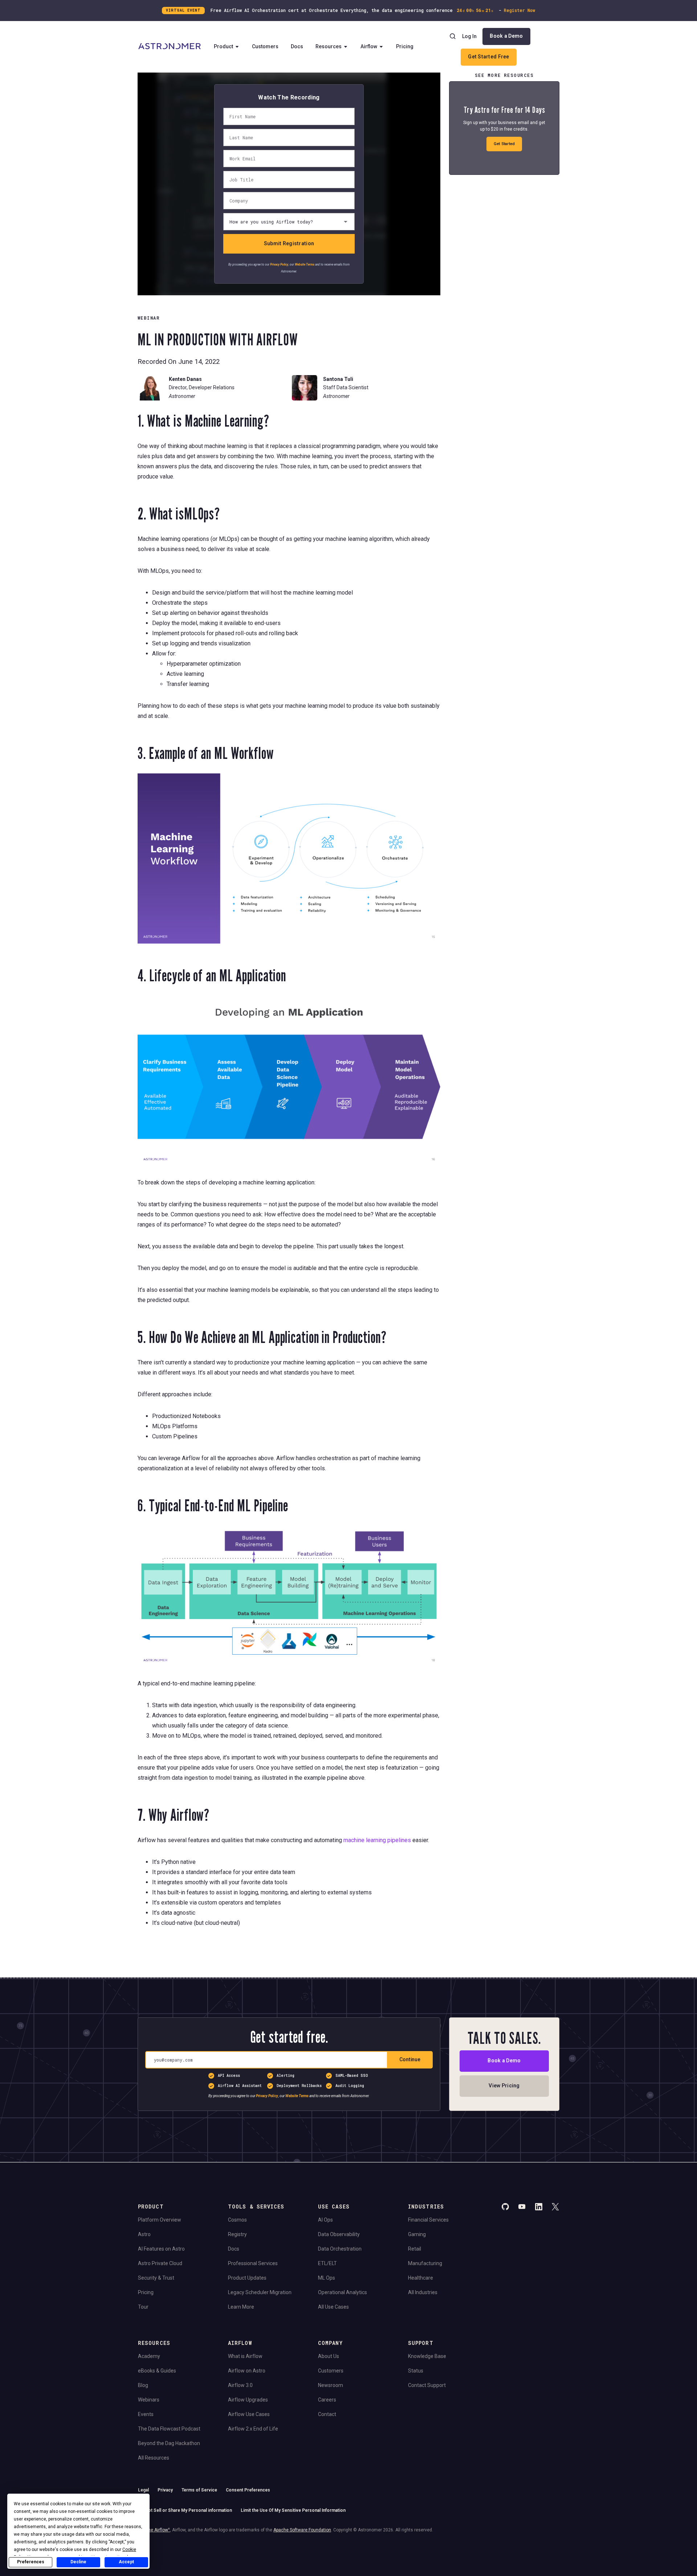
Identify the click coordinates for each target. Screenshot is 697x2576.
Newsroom (331, 2385)
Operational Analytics (343, 2292)
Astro (144, 2234)
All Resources (154, 2458)
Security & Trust (156, 2278)
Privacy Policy (279, 264)
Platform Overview (160, 2220)
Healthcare (421, 2278)
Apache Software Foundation (302, 2530)
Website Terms (305, 264)
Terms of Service (199, 2490)
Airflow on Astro (247, 2371)
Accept (126, 2562)
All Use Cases (333, 2307)
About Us (329, 2356)
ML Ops (327, 2278)
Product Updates (247, 2278)
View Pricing (504, 2086)
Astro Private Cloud (160, 2263)
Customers (265, 46)
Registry (237, 2234)
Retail (415, 2249)
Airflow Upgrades (248, 2400)
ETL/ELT (327, 2263)
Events (146, 2414)
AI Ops (325, 2220)
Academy (149, 2356)
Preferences (31, 2562)
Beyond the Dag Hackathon (169, 2443)
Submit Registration (289, 243)
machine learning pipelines (377, 1840)
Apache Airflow (154, 2530)
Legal (143, 2490)
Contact (327, 2414)
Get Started (504, 144)
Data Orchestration (340, 2249)
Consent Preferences (248, 2490)
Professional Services (253, 2263)
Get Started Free (488, 57)
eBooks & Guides (157, 2371)
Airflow (369, 46)
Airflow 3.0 (240, 2385)
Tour (143, 2307)
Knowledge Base (427, 2356)
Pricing (405, 46)
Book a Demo (506, 36)
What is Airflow (245, 2356)
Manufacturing (425, 2263)
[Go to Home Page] (170, 47)
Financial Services (428, 2220)
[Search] (453, 36)
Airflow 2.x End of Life (253, 2429)
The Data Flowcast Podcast (169, 2429)
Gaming (417, 2234)
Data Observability (339, 2234)
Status (416, 2371)
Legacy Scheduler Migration (260, 2292)
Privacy (165, 2490)
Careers (327, 2400)
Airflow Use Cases (249, 2414)
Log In (469, 36)
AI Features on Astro (161, 2249)
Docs (297, 46)
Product (223, 46)
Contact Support (427, 2385)
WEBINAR (149, 318)
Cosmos (237, 2220)
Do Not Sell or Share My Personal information (185, 2510)
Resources (329, 46)
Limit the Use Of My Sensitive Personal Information (293, 2510)
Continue (410, 2060)
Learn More (241, 2307)
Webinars (149, 2400)
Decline (78, 2562)
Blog (143, 2385)
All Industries (423, 2292)
